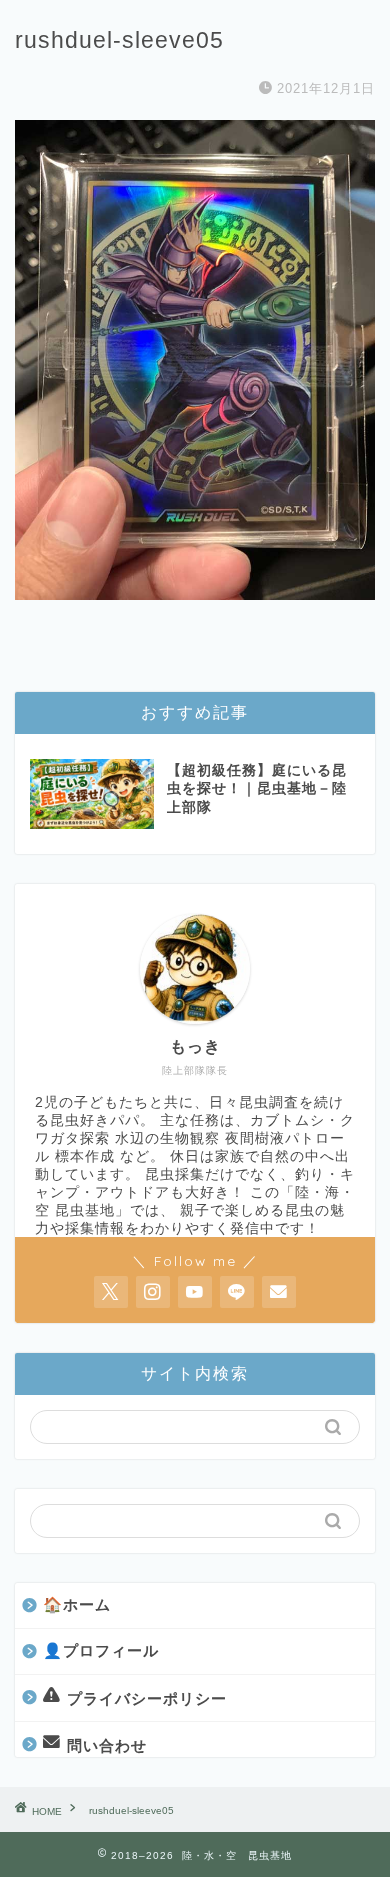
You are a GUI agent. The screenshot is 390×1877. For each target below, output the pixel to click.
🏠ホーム (77, 1604)
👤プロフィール (101, 1650)
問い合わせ (107, 1745)
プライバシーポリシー (147, 1697)
